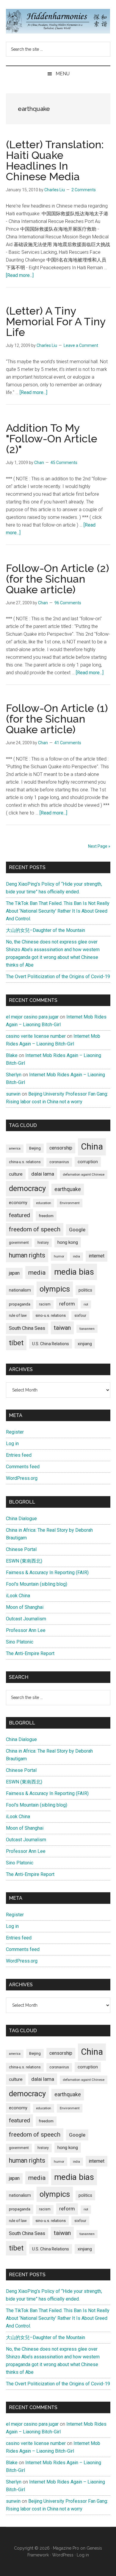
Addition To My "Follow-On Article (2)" (52, 439)
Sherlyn (14, 1075)
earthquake (68, 1189)
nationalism (20, 1290)
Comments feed (23, 1467)
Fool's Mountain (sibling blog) (37, 1584)
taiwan (62, 1328)
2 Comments (84, 190)
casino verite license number (36, 1036)
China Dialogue (21, 1519)
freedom (46, 1216)
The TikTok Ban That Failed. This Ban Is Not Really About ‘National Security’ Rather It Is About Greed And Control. (58, 911)
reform (67, 1304)
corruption (88, 1162)
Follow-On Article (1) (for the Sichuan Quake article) (57, 719)
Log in (12, 1444)
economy (18, 1203)
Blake (12, 1055)
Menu (63, 74)
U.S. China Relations (51, 1344)
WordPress (63, 2555)
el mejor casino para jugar (32, 1017)
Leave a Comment (81, 345)
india (76, 1256)
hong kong (68, 1242)
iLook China (18, 1596)
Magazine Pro (66, 2548)
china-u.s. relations (25, 1162)
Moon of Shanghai (25, 1607)
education (44, 1203)
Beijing (35, 1148)
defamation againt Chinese (84, 1174)
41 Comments (68, 743)
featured (19, 1215)
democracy (27, 1188)
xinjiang (85, 1344)
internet (97, 1256)
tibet (16, 1343)
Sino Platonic (20, 1642)
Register (15, 1432)
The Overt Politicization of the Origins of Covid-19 (58, 977)
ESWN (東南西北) (24, 1561)
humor (59, 1256)
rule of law (18, 1315)
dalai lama (43, 1174)
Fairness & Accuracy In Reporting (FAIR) (47, 1572)
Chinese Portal (21, 1549)
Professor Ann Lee (26, 1630)
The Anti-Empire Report (30, 1653)
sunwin (13, 1094)
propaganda (20, 1304)
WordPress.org (22, 1478)
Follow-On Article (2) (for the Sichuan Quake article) (58, 579)
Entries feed (19, 1455)
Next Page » (99, 846)
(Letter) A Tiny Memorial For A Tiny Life (56, 321)
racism (45, 1304)
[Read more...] (20, 275)
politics (85, 1290)
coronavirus (59, 1162)
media (37, 1272)
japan (14, 1273)
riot (86, 1304)
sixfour (80, 1316)
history (43, 1243)
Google (77, 1230)
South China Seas (27, 1328)
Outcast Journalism (26, 1619)
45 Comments (64, 463)
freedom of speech (35, 1229)
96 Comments (68, 603)
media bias (74, 1272)
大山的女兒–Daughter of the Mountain (46, 930)
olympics (55, 1289)
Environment (70, 1203)
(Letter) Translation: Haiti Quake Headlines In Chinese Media (55, 160)
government (19, 1243)
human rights (27, 1255)
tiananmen (87, 1329)
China (92, 1147)
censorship (61, 1148)
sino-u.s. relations (51, 1315)
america (15, 1148)
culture (16, 1174)
